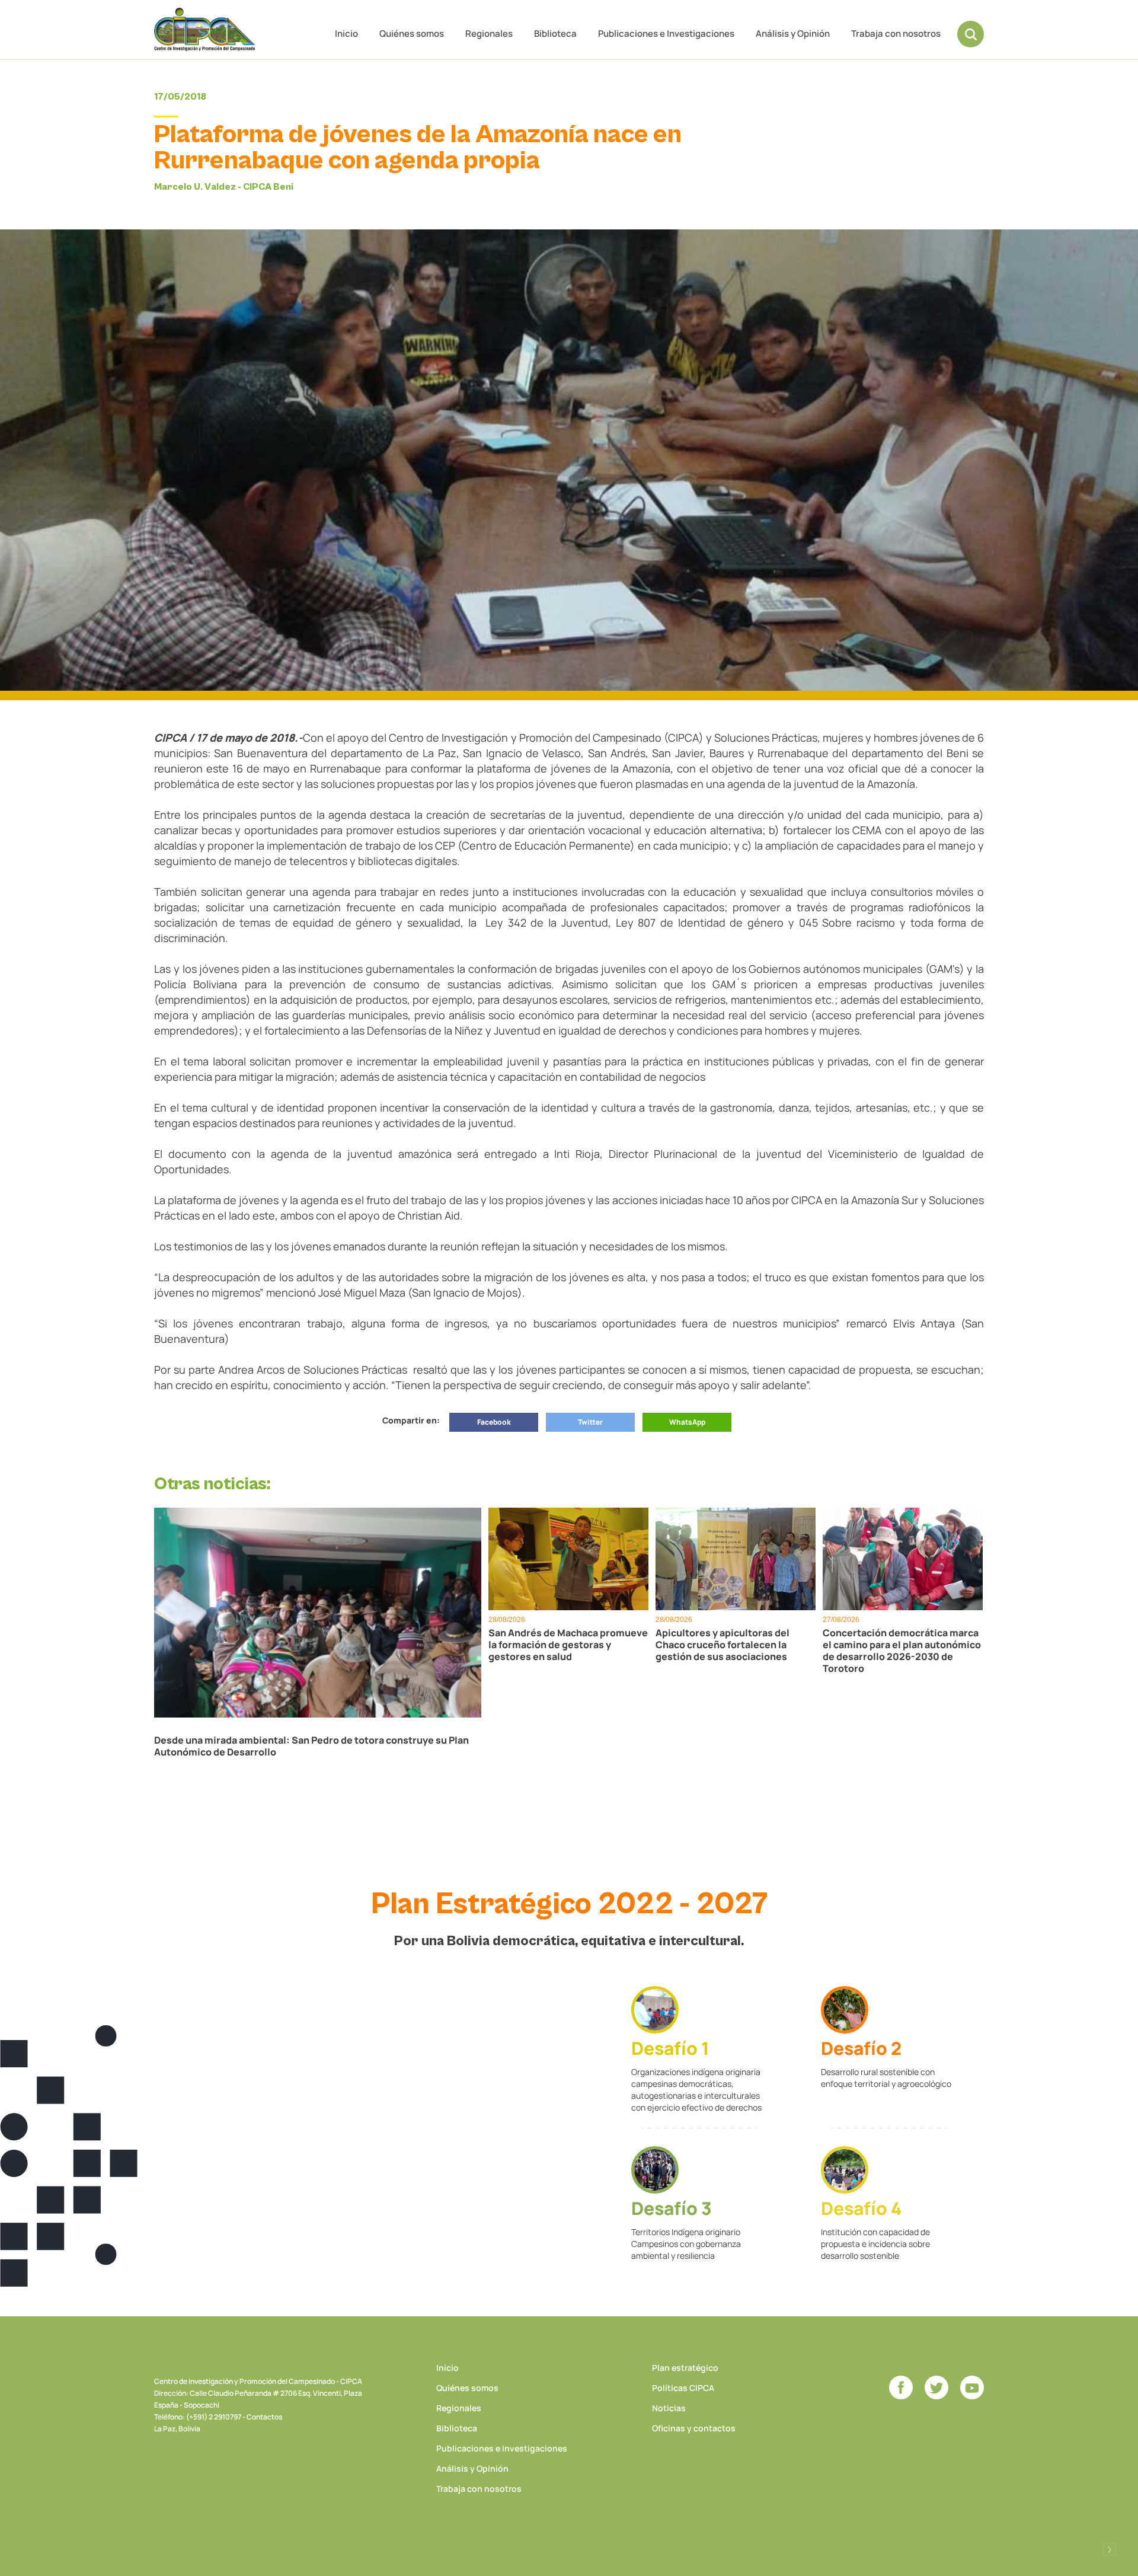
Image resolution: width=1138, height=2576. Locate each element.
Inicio (346, 33)
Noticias (669, 2408)
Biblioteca (555, 33)
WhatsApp (687, 1422)
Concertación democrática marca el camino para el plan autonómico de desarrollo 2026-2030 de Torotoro (902, 1651)
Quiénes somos (412, 33)
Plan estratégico (685, 2368)
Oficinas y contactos (694, 2428)
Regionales (489, 33)
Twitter (590, 1422)
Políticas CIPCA (683, 2388)
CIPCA (204, 29)
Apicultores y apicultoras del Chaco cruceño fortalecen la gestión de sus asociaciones (723, 1645)
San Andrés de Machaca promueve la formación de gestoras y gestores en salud (568, 1645)
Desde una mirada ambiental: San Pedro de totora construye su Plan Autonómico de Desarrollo (311, 1746)
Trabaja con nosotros (896, 33)
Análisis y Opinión (793, 33)
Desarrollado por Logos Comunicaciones (1110, 2549)
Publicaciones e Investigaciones (666, 33)
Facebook (494, 1422)
